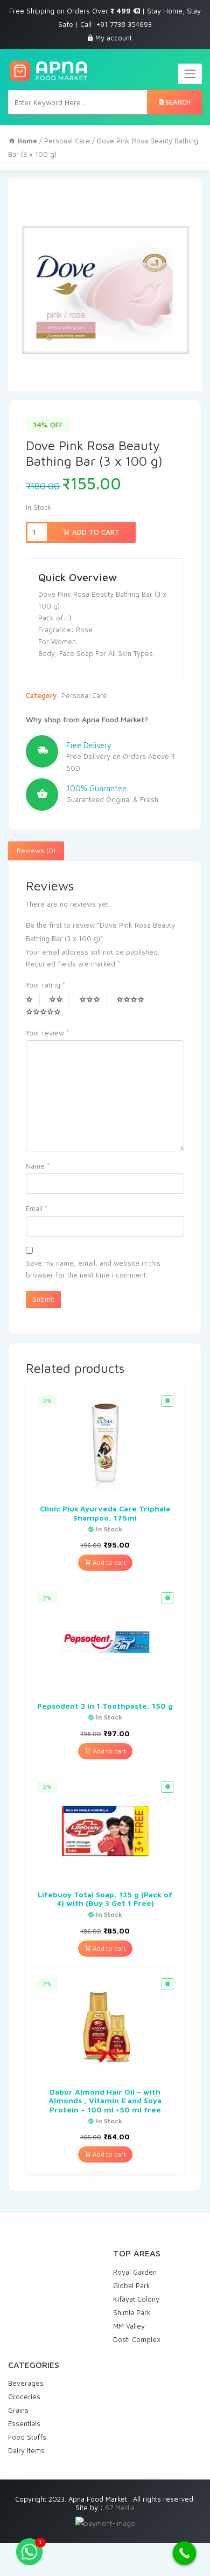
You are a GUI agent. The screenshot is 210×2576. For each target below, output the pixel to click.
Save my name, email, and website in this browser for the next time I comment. (93, 1269)
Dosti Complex (137, 2339)
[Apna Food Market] (48, 71)
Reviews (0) (36, 851)
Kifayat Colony (136, 2299)
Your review (47, 1033)
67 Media (120, 2508)
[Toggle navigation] (190, 74)
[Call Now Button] (185, 2553)
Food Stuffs (27, 2437)
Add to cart (95, 532)
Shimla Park (132, 2312)
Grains (18, 2410)
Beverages (26, 2383)
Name (38, 1166)
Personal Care (67, 141)
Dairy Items (26, 2450)
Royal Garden (135, 2272)
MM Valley (129, 2326)
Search (178, 102)
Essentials (24, 2423)
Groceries (24, 2397)
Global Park (132, 2285)
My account (114, 38)
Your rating (45, 985)
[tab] (36, 851)
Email (37, 1208)
